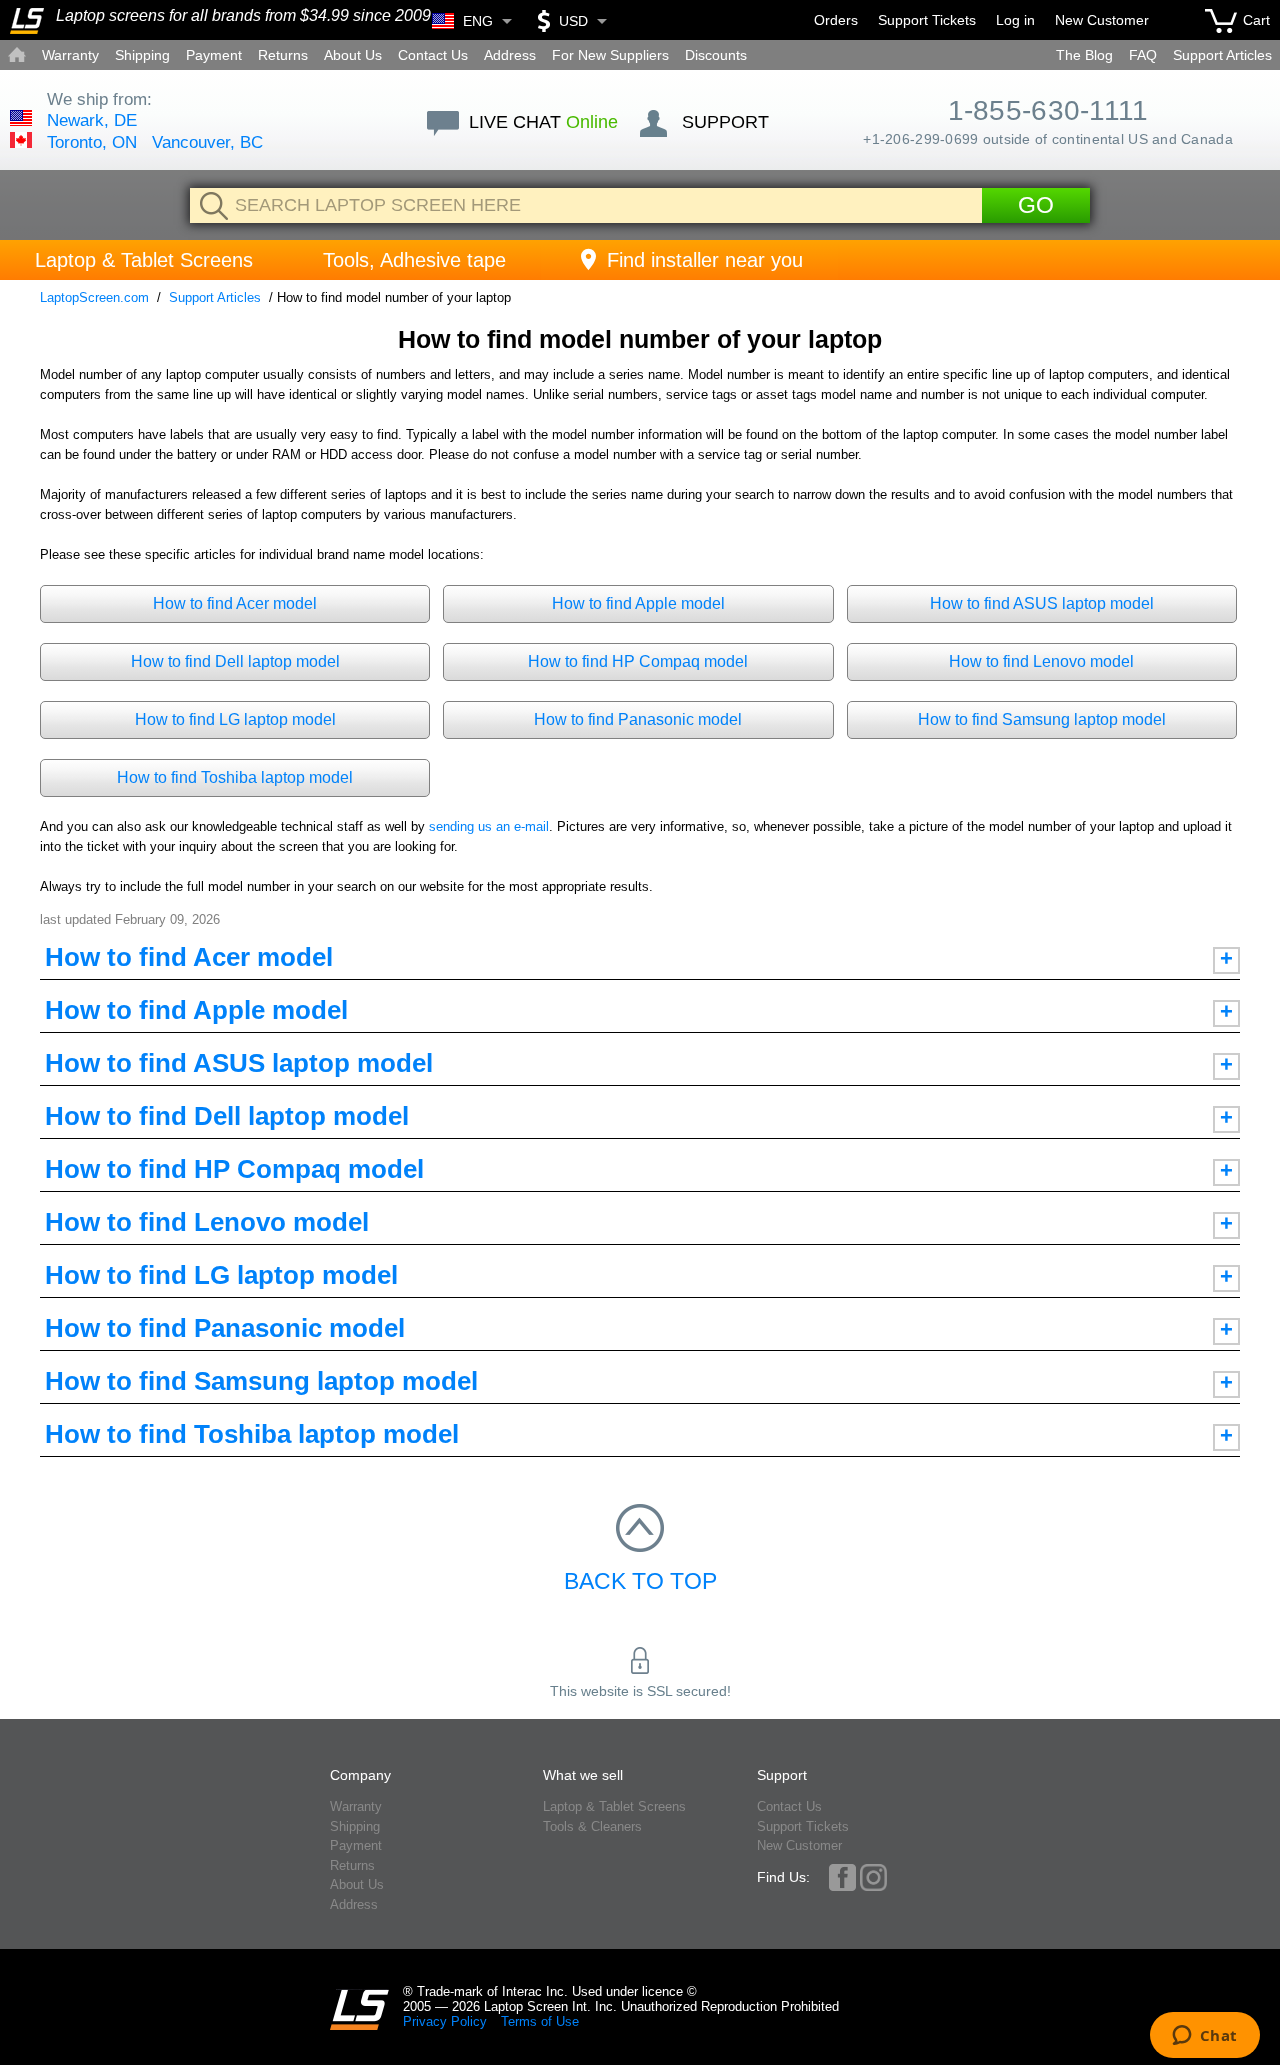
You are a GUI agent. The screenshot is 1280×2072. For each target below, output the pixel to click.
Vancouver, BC (207, 142)
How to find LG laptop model (235, 719)
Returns (283, 55)
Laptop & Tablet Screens (144, 260)
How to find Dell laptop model (235, 661)
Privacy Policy (445, 2021)
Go (1036, 205)
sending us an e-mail (489, 826)
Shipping (142, 55)
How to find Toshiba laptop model (235, 777)
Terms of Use (540, 2021)
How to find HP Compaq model (638, 661)
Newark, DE (92, 120)
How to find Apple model (638, 603)
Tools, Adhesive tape (414, 260)
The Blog (1084, 55)
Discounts (716, 55)
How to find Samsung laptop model (1042, 719)
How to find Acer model (235, 603)
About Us (353, 55)
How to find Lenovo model (1041, 661)
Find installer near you (705, 260)
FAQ (1143, 55)
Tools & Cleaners (592, 1826)
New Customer (1102, 20)
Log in (1015, 20)
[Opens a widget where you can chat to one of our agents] (1204, 2037)
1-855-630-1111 (1048, 110)
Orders (836, 20)
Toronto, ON (92, 142)
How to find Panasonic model (638, 719)
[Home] (27, 21)
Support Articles (1222, 55)
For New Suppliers (610, 55)
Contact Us (433, 55)
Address (510, 55)
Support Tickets (927, 20)
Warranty (70, 55)
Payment (214, 55)
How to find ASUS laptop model (1042, 603)
